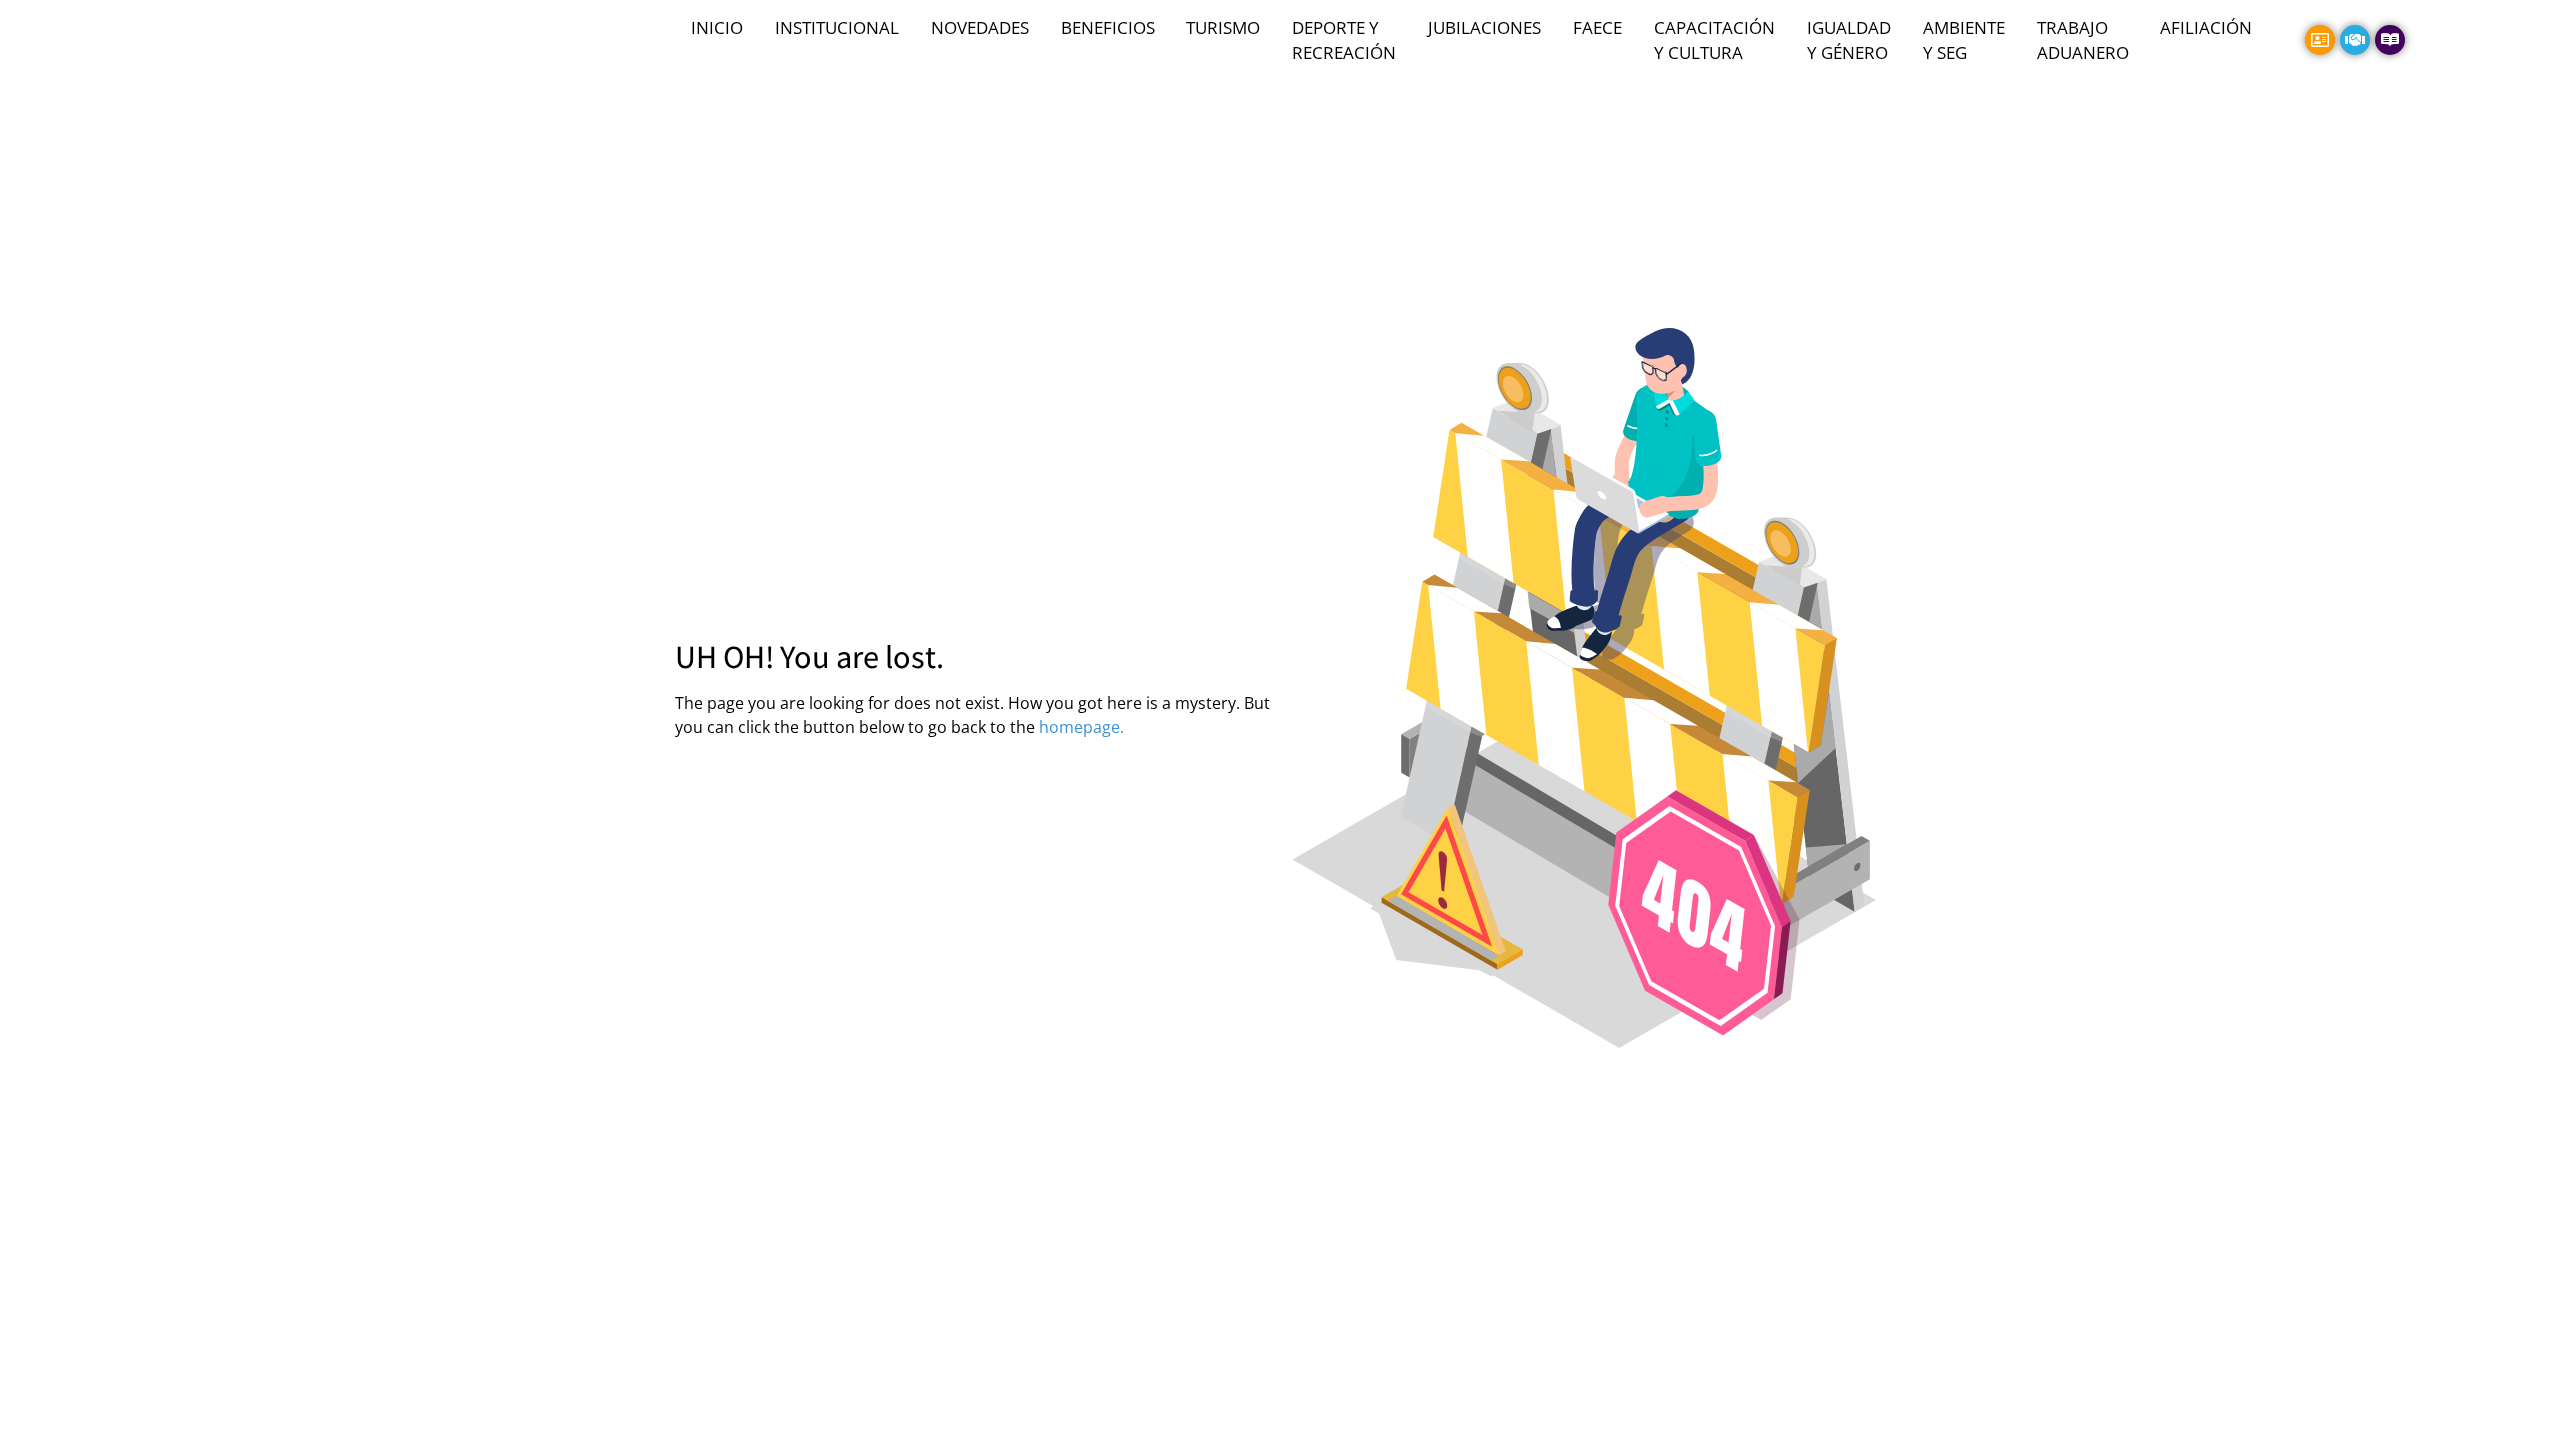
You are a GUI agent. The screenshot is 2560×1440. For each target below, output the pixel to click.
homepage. (1081, 727)
